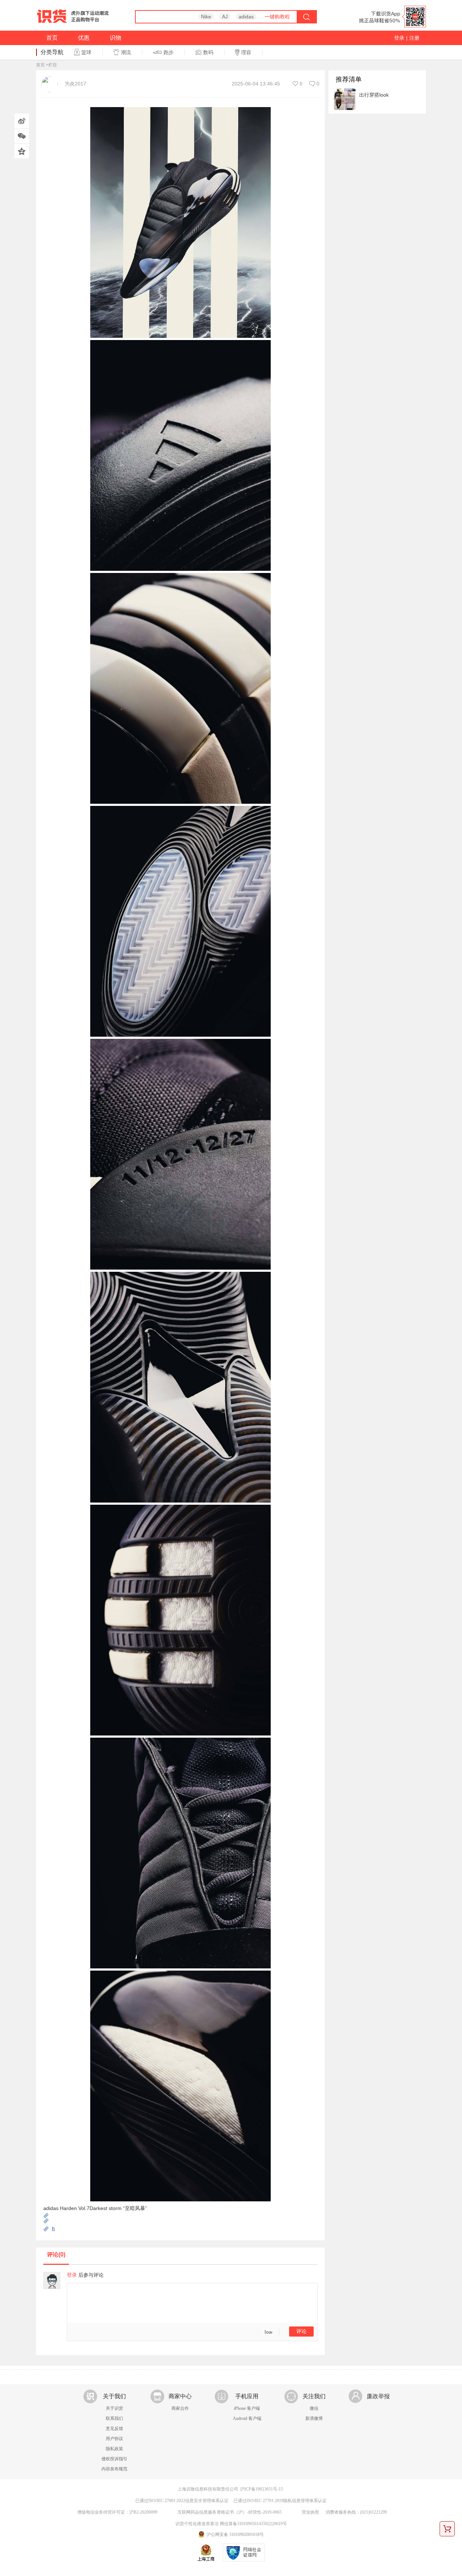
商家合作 (180, 2408)
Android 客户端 (247, 2418)
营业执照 (310, 2512)
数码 (208, 52)
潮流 (126, 52)
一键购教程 (277, 17)
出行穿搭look (374, 95)
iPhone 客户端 (247, 2408)
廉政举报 (378, 2396)
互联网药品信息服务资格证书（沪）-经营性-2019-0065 (230, 2512)
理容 (246, 52)
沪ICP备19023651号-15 (261, 2489)
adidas (246, 17)
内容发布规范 (114, 2469)
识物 (115, 38)
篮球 (86, 52)
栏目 (53, 65)
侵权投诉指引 (114, 2459)
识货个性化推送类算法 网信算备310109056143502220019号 (231, 2524)
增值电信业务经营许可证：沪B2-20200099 (117, 2512)
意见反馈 (114, 2429)
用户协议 (114, 2439)
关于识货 (114, 2408)
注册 (414, 38)
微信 (314, 2408)
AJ (225, 17)
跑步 (169, 52)
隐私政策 (114, 2449)
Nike (206, 17)
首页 (52, 38)
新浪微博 (314, 2418)
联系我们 (114, 2418)
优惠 (84, 38)
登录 (399, 38)
